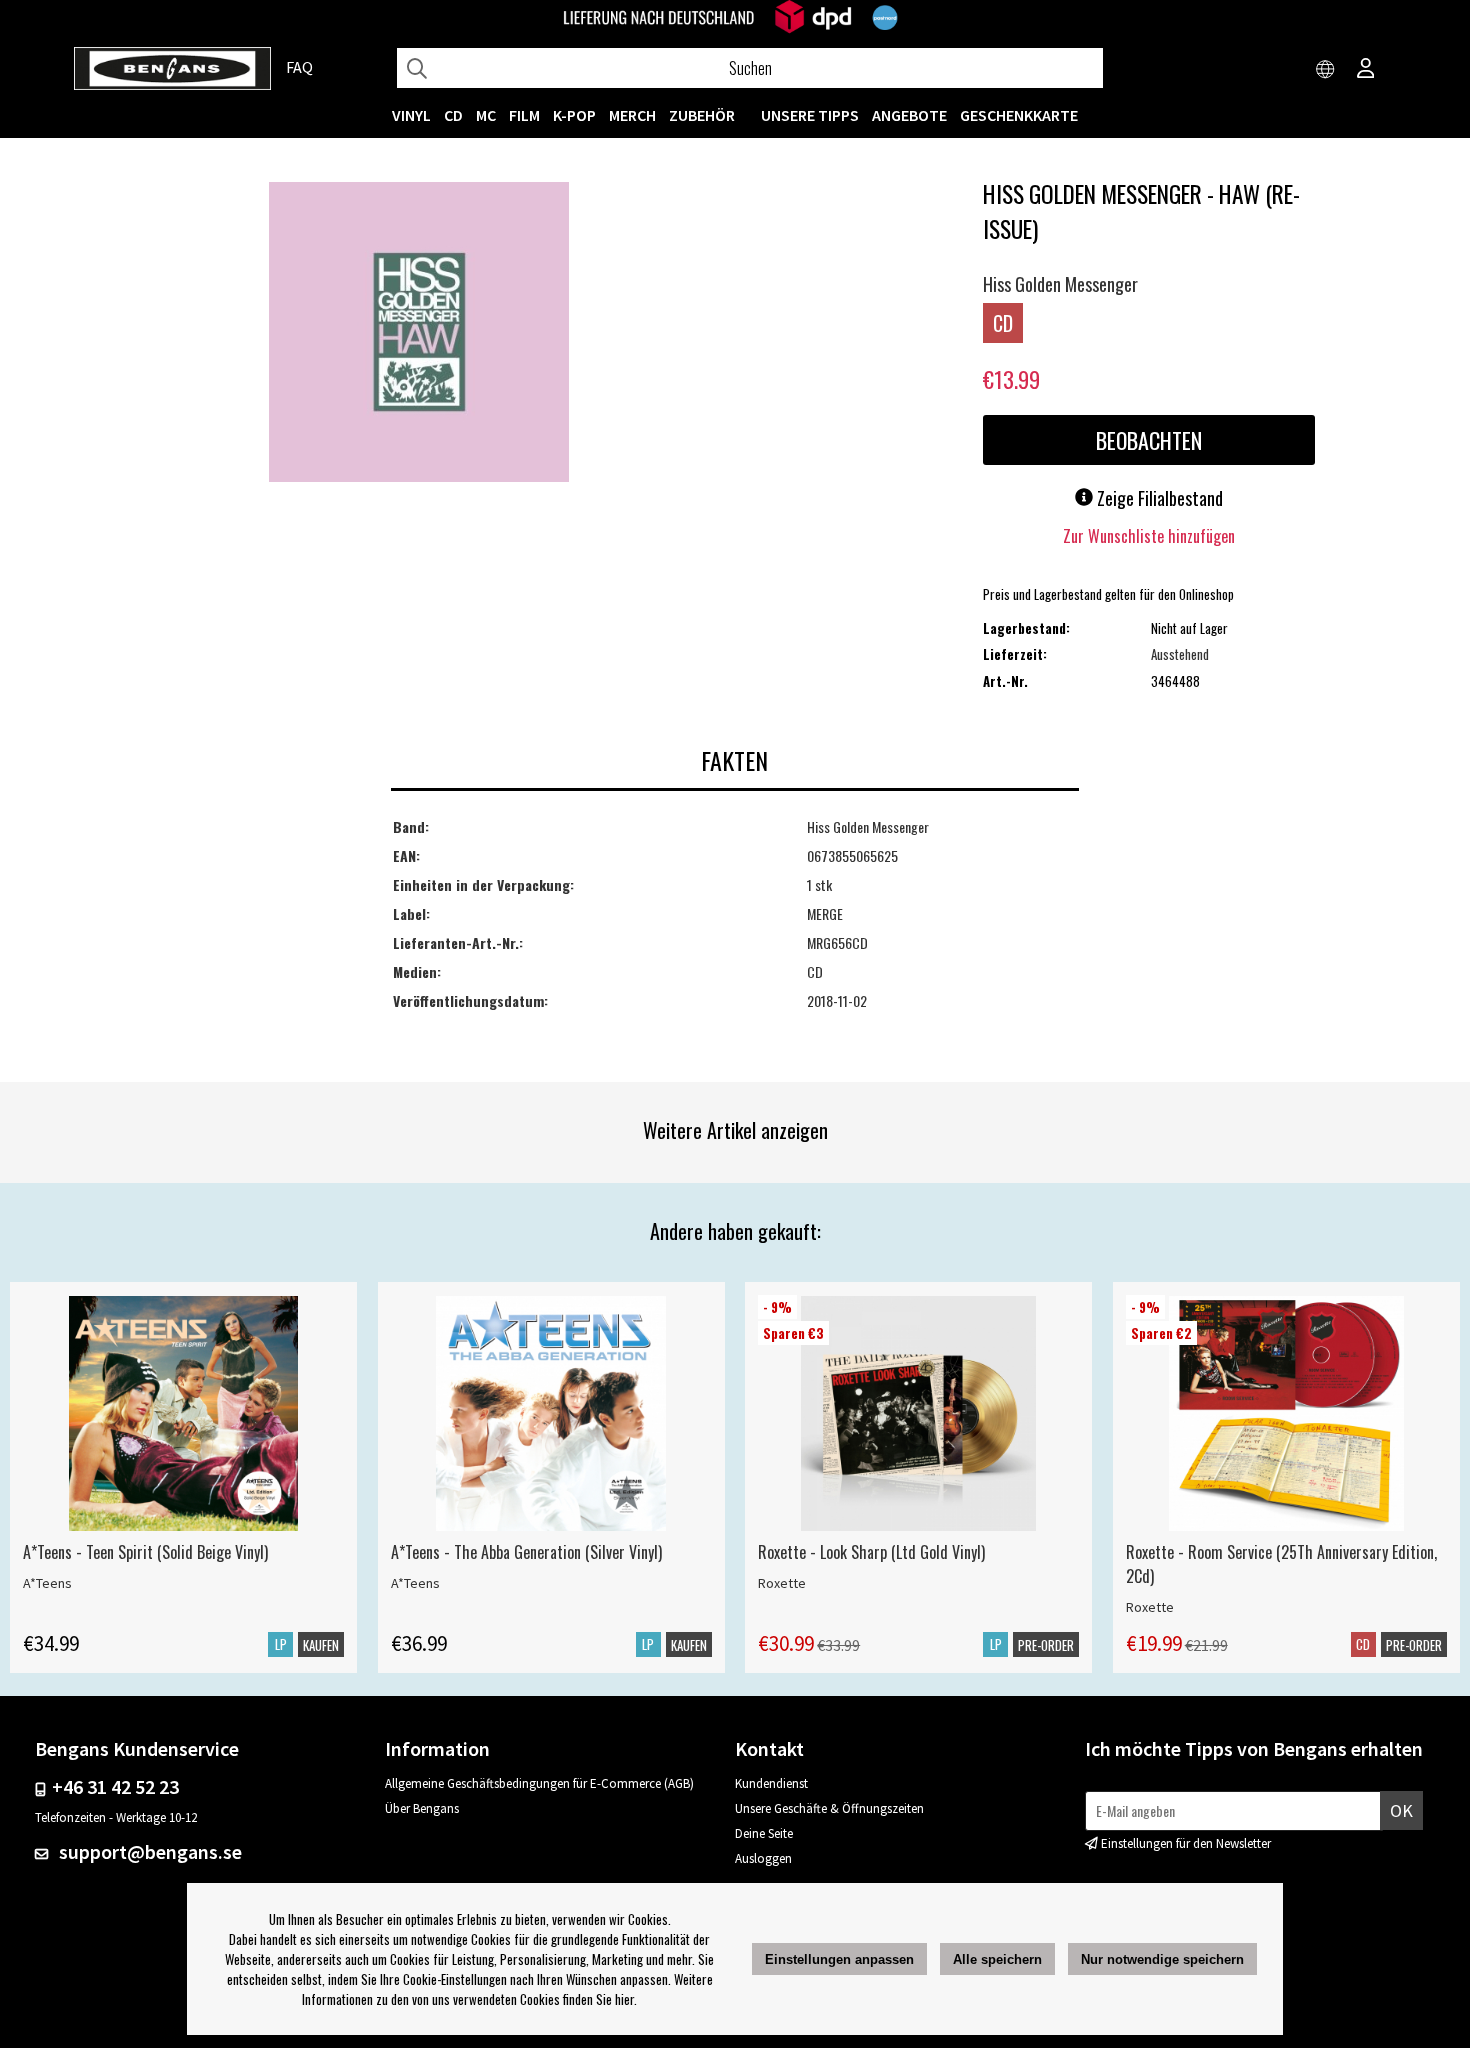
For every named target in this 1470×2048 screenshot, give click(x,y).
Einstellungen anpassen (839, 1959)
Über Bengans (422, 1808)
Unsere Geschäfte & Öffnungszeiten (829, 1808)
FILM (524, 115)
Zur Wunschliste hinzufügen (1149, 536)
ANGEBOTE (909, 115)
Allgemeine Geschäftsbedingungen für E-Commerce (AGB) (539, 1783)
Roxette (782, 1583)
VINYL (411, 115)
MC (486, 115)
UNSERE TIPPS (810, 115)
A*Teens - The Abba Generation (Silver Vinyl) (526, 1552)
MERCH (632, 115)
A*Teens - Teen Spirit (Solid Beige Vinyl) (145, 1552)
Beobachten (1149, 440)
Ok (1401, 1810)
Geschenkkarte (1019, 115)
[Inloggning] (1366, 70)
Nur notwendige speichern (1162, 1959)
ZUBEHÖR (702, 115)
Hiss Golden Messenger (1060, 284)
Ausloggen (763, 1858)
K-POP (574, 115)
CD (453, 115)
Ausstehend (1180, 654)
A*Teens (47, 1583)
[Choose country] (1326, 70)
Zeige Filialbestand (1158, 498)
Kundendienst (771, 1783)
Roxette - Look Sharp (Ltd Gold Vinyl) (871, 1552)
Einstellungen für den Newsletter (1186, 1843)
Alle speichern (997, 1959)
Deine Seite (764, 1833)
